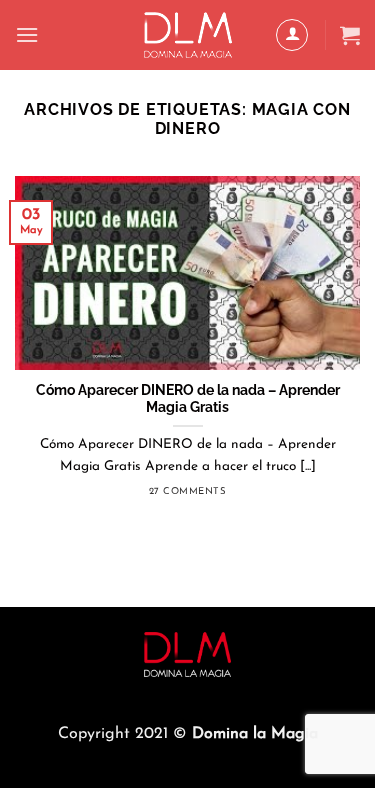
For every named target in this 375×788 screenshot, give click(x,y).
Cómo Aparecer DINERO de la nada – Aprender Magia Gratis (188, 399)
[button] (27, 34)
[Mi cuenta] (292, 35)
